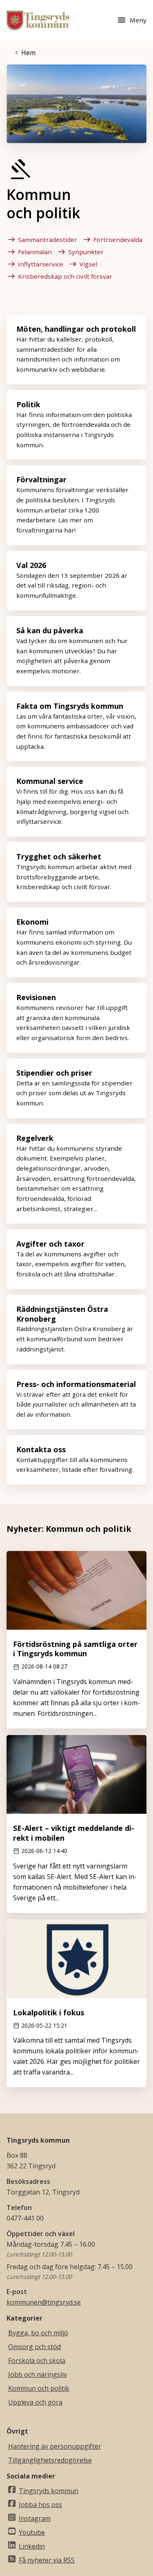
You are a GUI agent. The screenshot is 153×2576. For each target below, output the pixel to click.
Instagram (35, 2518)
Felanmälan (35, 252)
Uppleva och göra (35, 2402)
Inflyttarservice (41, 264)
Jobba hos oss (40, 2505)
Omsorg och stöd (34, 2347)
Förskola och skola (37, 2361)
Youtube (32, 2532)
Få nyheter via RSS (47, 2560)
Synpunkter (86, 252)
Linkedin (32, 2546)
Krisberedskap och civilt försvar (65, 276)
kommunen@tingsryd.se (44, 2302)
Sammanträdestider (48, 240)
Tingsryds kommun (49, 2491)
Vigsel (88, 264)
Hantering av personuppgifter (55, 2446)
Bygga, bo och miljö (38, 2333)
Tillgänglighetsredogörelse (50, 2460)
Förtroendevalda (118, 240)
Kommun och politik (39, 2388)
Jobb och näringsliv (38, 2374)
